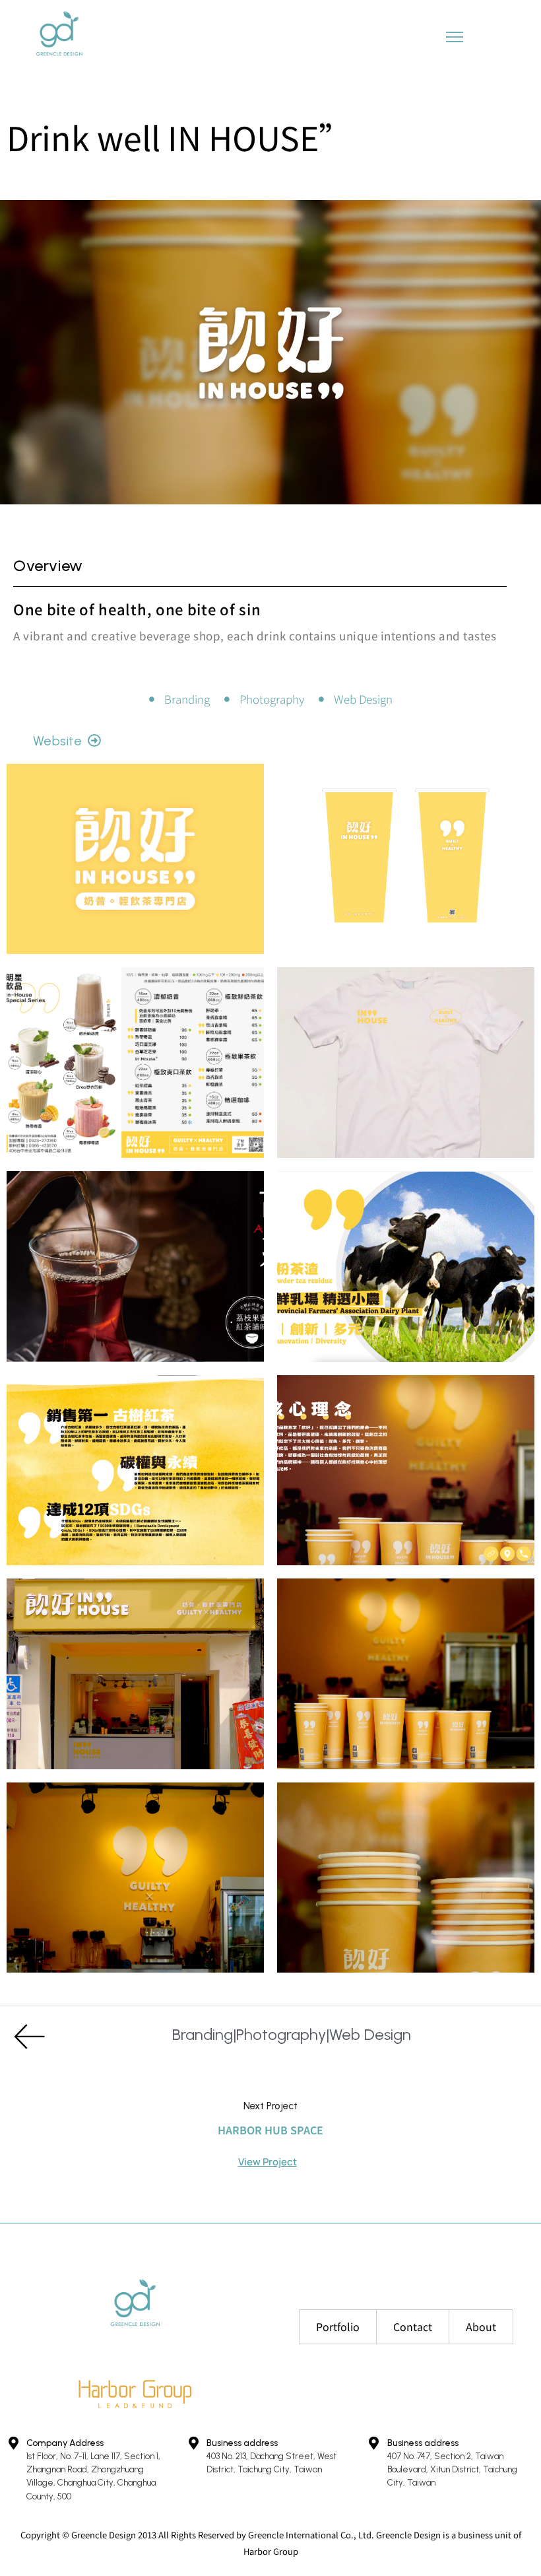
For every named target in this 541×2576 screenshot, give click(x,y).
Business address (242, 2443)
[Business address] (193, 2443)
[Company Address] (13, 2443)
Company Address (65, 2443)
